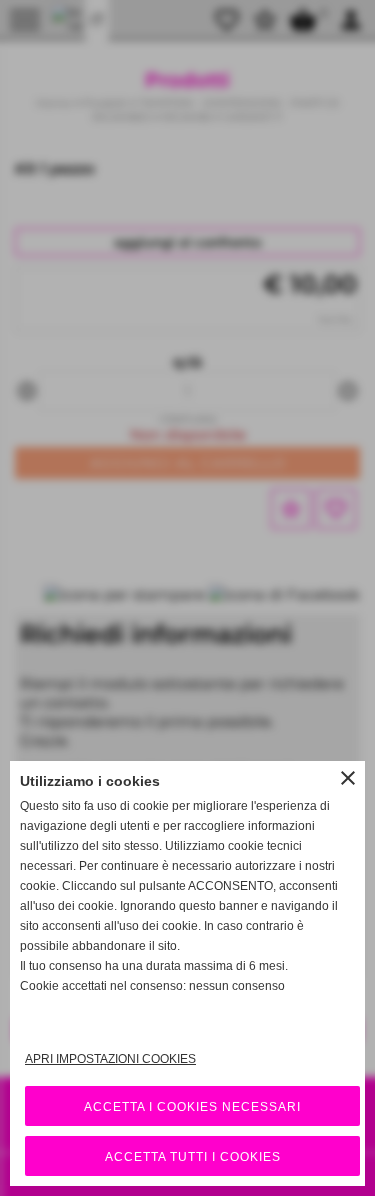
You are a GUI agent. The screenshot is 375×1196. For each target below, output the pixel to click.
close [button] (348, 778)
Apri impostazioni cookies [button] (110, 1059)
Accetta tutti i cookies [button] (193, 1157)
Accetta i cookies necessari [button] (192, 1107)
